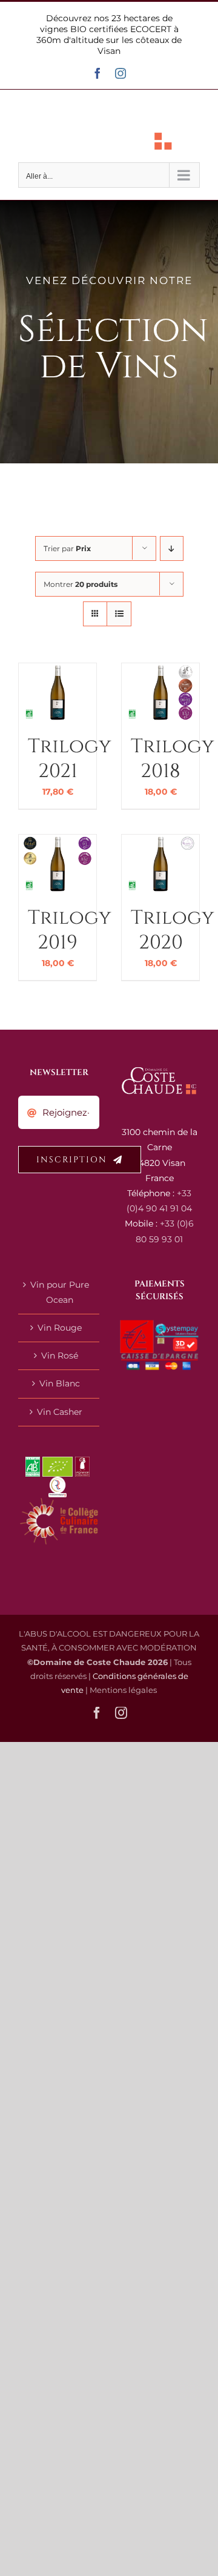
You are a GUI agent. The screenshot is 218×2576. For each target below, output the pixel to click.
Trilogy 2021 (69, 759)
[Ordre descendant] (172, 548)
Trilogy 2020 (172, 931)
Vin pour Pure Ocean (60, 1292)
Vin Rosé (60, 1356)
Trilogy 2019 (69, 931)
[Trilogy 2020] (160, 842)
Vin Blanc (60, 1383)
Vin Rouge (60, 1328)
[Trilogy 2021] (58, 670)
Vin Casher (60, 1412)
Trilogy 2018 (172, 759)
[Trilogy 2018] (160, 670)
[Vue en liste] (119, 614)
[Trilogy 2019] (58, 842)
